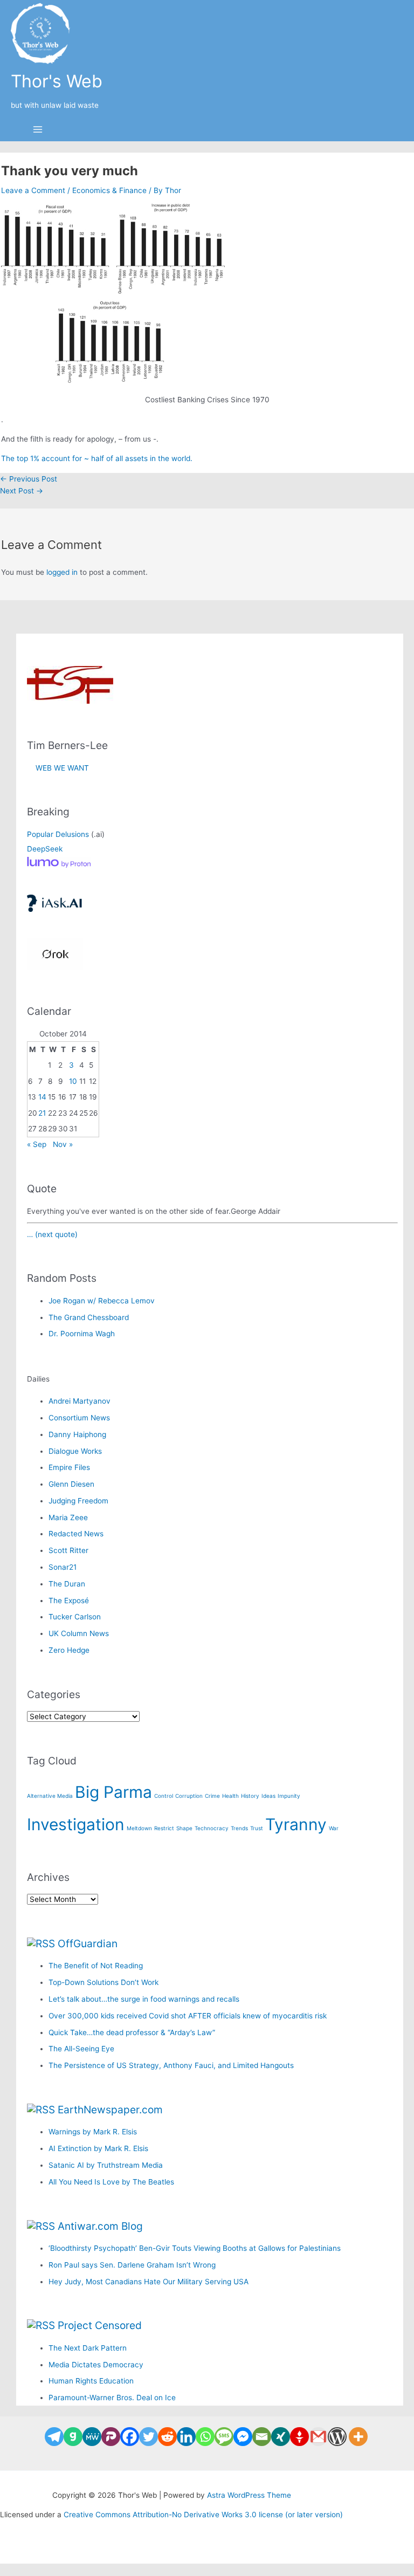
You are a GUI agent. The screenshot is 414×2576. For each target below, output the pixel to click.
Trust (257, 1828)
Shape (184, 1828)
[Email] (262, 2437)
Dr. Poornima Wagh (82, 1334)
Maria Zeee (68, 1517)
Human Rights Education (91, 2381)
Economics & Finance (109, 190)
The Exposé (69, 1600)
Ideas (268, 1796)
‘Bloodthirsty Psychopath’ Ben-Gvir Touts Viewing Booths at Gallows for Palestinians (195, 2248)
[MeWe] (92, 2437)
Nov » (63, 1144)
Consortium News (79, 1418)
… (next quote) (52, 1234)
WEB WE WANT (58, 768)
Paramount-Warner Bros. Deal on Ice (112, 2398)
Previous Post (29, 479)
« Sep (37, 1144)
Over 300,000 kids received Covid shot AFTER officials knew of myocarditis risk (188, 2016)
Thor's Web (57, 81)
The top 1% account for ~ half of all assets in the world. (97, 458)
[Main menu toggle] (38, 130)
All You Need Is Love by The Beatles (111, 2182)
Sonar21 (63, 1567)
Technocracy (212, 1828)
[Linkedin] (186, 2437)
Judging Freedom (78, 1501)
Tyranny (296, 1824)
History (250, 1796)
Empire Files (69, 1467)
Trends (239, 1828)
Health (230, 1796)
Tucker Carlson (75, 1617)
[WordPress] (337, 2437)
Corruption (189, 1796)
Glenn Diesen (71, 1484)
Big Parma (113, 1792)
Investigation (76, 1824)
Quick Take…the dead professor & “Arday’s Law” (132, 2032)
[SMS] (224, 2437)
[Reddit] (167, 2437)
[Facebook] (130, 2437)
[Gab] (73, 2437)
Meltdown (139, 1828)
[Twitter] (149, 2437)
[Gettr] (299, 2437)
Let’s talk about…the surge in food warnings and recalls (144, 1999)
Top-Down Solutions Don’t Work (103, 1982)
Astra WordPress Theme (249, 2495)
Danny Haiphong (77, 1434)
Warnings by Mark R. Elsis (93, 2132)
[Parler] (111, 2437)
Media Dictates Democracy (96, 2365)
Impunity (289, 1796)
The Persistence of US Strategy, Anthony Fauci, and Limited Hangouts (171, 2065)
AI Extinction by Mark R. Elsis (98, 2148)
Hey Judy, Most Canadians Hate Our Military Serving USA (149, 2282)
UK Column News (79, 1633)
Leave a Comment (33, 190)
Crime (212, 1796)
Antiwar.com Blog (100, 2226)
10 (73, 1081)
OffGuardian (88, 1943)
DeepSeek (45, 849)
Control (164, 1796)
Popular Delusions (58, 834)
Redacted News (76, 1534)
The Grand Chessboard (89, 1317)
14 (42, 1097)
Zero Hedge (69, 1650)
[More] (358, 2437)
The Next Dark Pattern (88, 2348)
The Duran (67, 1584)
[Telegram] (54, 2437)
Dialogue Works (75, 1451)
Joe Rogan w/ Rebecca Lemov (102, 1301)
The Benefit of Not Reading (96, 1966)
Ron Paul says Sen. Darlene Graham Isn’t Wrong (132, 2265)
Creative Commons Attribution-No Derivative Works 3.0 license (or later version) (203, 2515)
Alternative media (50, 1796)
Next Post (22, 491)
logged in (62, 572)
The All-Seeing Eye (81, 2049)
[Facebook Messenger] (243, 2437)
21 (42, 1113)
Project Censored (100, 2325)
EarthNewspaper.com (110, 2110)
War (334, 1828)
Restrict (164, 1828)
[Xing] (281, 2437)
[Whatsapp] (205, 2437)
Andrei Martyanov (80, 1401)
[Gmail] (318, 2437)
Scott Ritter (68, 1550)
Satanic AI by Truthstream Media (106, 2165)
